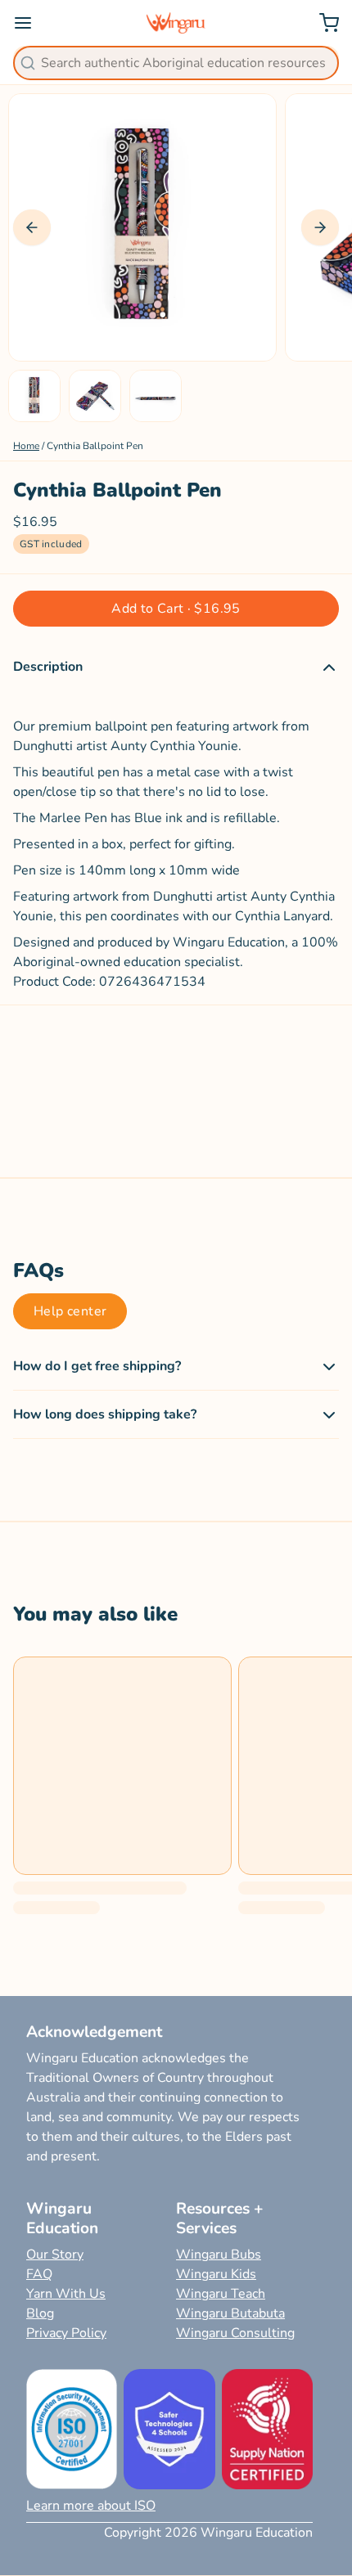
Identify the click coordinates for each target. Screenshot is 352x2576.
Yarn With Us (66, 2294)
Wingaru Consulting (235, 2333)
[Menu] (29, 23)
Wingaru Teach (221, 2294)
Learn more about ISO (91, 2506)
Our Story (55, 2255)
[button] (176, 609)
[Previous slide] (32, 227)
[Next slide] (320, 227)
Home (26, 446)
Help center (70, 1311)
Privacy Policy (66, 2333)
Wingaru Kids (216, 2274)
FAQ (39, 2274)
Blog (40, 2313)
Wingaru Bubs (219, 2255)
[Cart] (323, 23)
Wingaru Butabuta (230, 2313)
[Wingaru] (176, 23)
